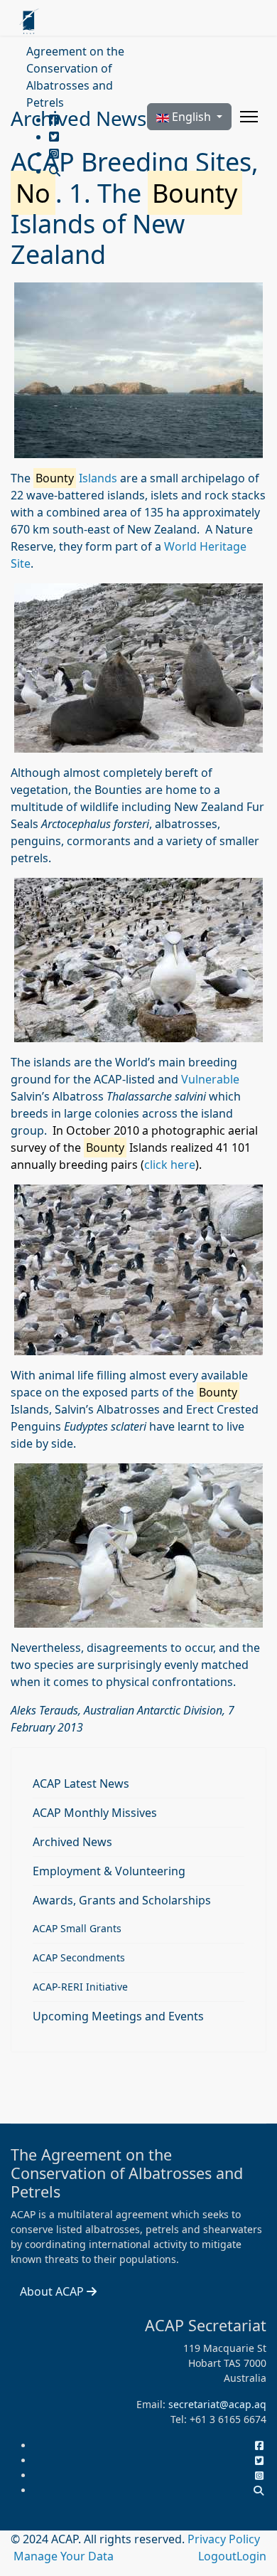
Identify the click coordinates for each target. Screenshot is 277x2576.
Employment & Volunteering (109, 1871)
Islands (76, 478)
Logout (217, 2556)
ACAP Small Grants (77, 1928)
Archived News (72, 1842)
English (191, 117)
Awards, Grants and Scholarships (122, 1900)
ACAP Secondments (79, 1957)
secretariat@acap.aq (217, 2404)
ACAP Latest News (81, 1783)
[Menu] (249, 117)
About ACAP (53, 2291)
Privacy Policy (224, 2539)
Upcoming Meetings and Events (118, 2016)
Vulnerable (210, 1079)
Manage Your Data (64, 2556)
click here (170, 1165)
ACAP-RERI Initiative (80, 1987)
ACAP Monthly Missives (95, 1813)
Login (251, 2556)
